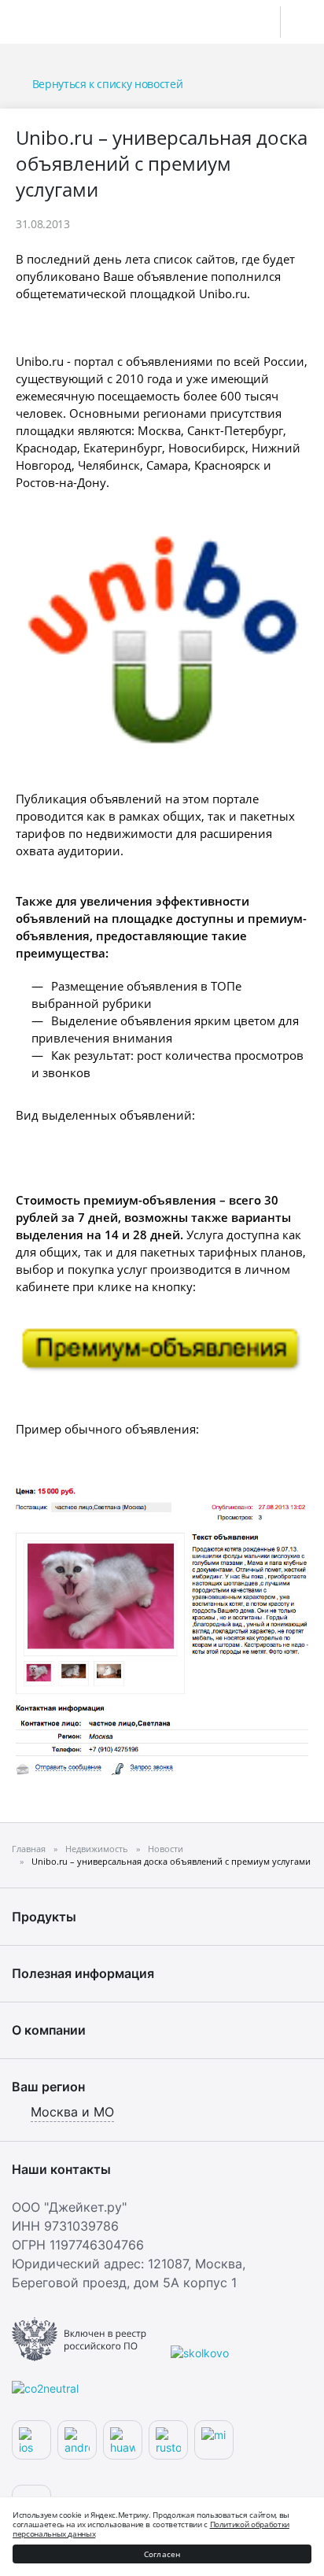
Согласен (162, 2554)
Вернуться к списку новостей (107, 84)
